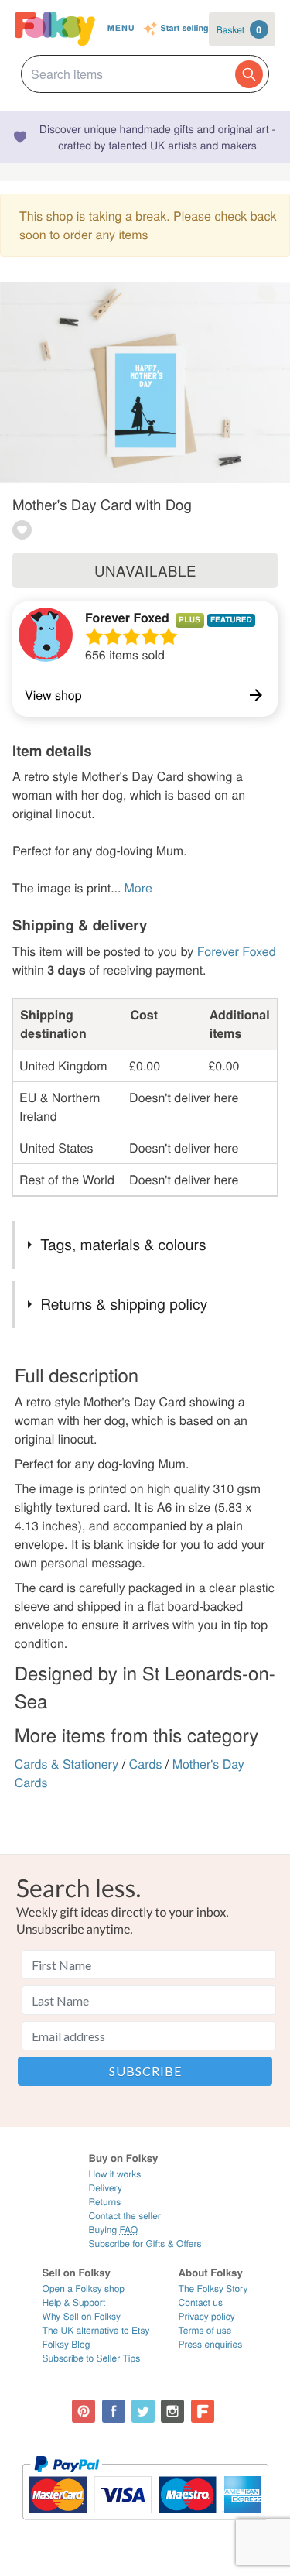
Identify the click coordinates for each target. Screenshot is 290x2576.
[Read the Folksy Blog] (203, 2411)
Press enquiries (211, 2344)
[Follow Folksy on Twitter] (143, 2411)
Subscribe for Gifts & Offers (145, 2244)
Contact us (201, 2302)
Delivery (105, 2188)
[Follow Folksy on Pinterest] (84, 2411)
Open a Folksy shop (84, 2288)
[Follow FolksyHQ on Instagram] (172, 2411)
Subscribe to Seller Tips (92, 2358)
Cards (146, 1764)
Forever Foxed (127, 617)
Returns (104, 2202)
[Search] (249, 74)
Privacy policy (207, 2316)
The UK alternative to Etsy (96, 2330)
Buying (113, 2230)
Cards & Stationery (67, 1764)
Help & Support (74, 2302)
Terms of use (205, 2330)
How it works (114, 2174)
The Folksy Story (213, 2288)
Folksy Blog (67, 2344)
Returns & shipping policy (124, 1304)
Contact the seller (124, 2216)
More (138, 887)
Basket (239, 29)
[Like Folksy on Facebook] (114, 2411)
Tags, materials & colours (123, 1244)
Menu (121, 28)
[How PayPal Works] (145, 2527)
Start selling (185, 29)
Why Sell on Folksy (82, 2316)
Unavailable (145, 570)
